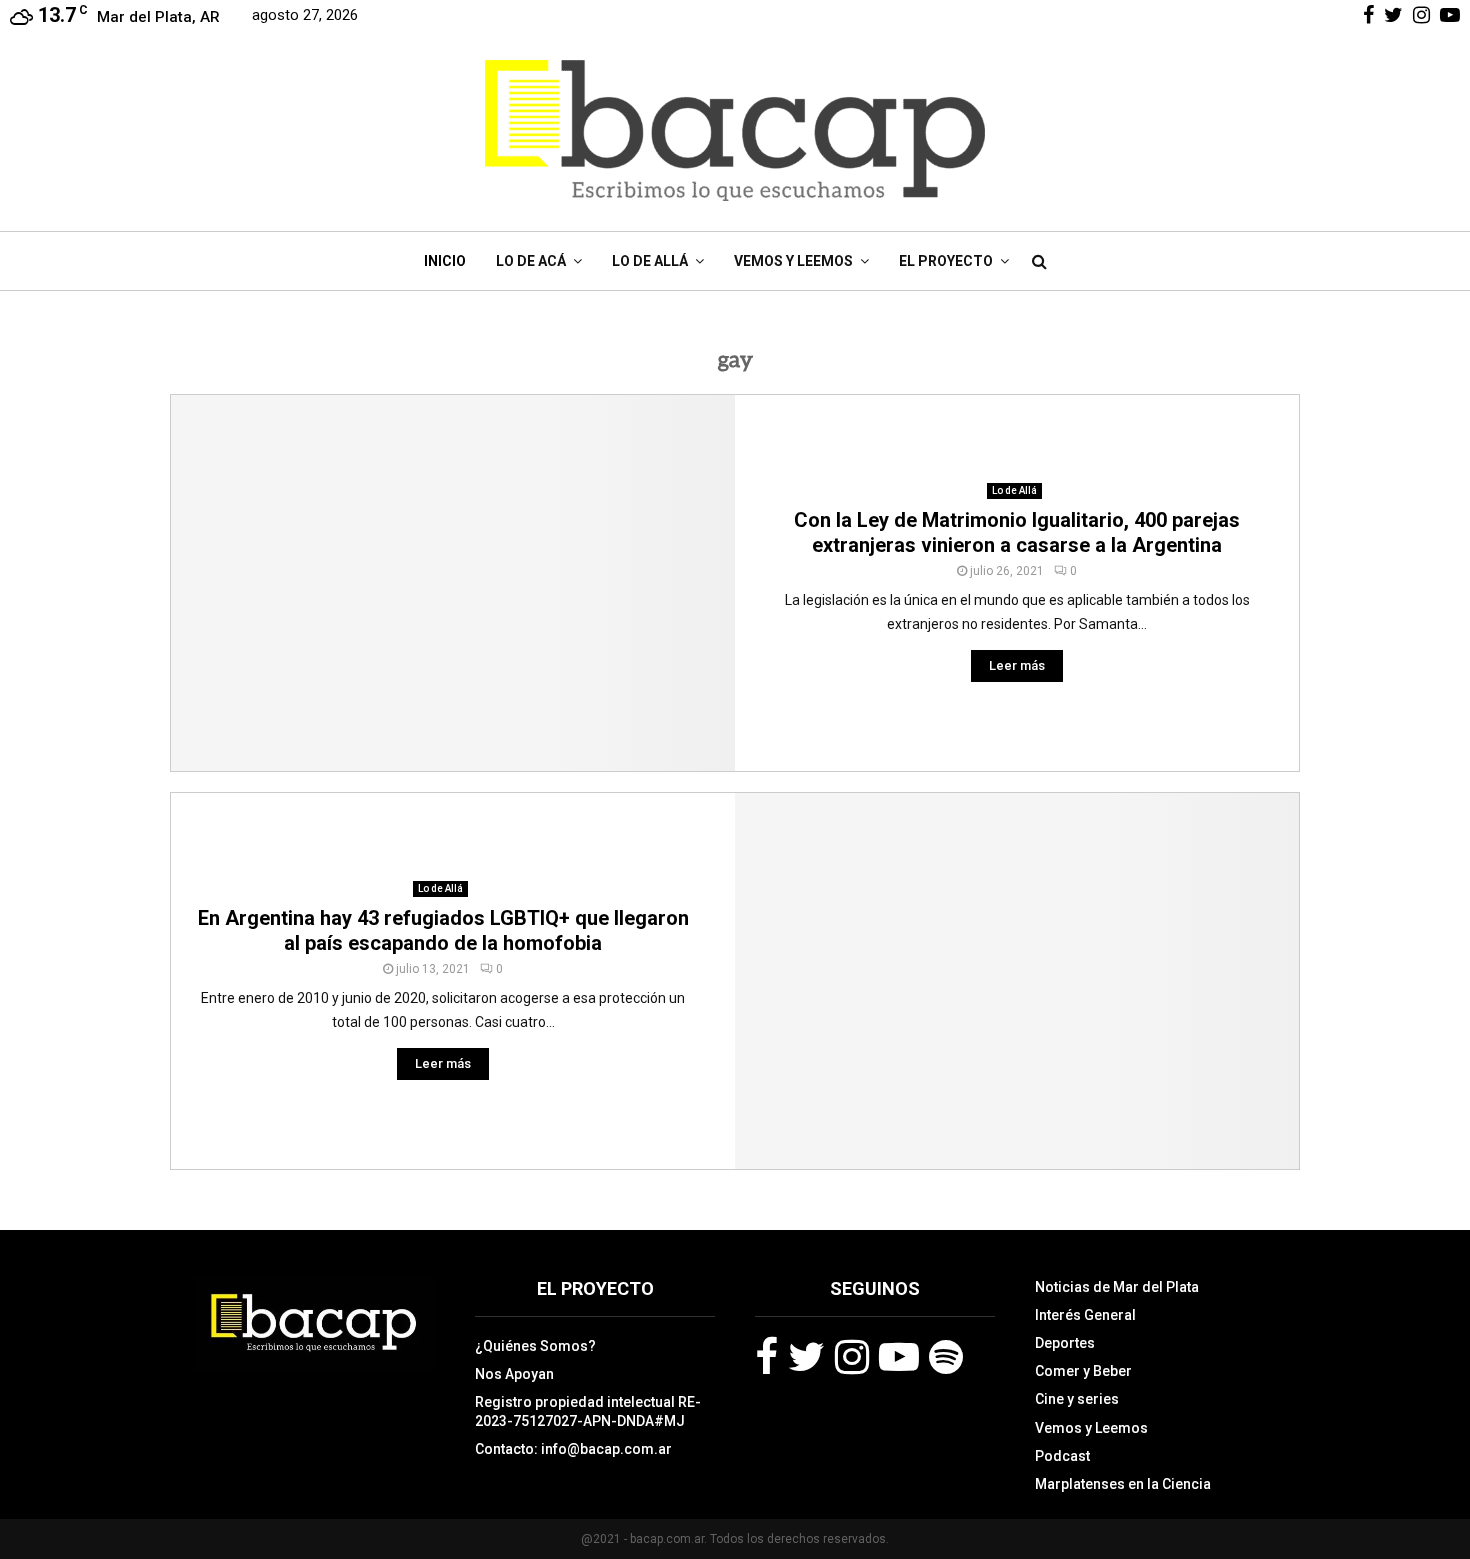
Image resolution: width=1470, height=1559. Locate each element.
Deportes (1065, 1343)
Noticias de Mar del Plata (1117, 1287)
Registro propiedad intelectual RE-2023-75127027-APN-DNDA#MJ (588, 1411)
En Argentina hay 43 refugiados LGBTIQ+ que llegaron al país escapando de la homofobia (443, 930)
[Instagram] (852, 1357)
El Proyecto (946, 261)
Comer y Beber (1083, 1371)
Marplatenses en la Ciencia (1123, 1484)
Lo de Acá (531, 261)
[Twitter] (806, 1357)
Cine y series (1077, 1399)
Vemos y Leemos (793, 261)
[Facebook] (766, 1357)
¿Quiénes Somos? (535, 1346)
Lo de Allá (650, 261)
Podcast (1062, 1456)
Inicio (445, 261)
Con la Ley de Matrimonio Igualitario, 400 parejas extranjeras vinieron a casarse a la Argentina (1017, 532)
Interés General (1085, 1315)
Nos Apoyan (514, 1374)
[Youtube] (899, 1357)
